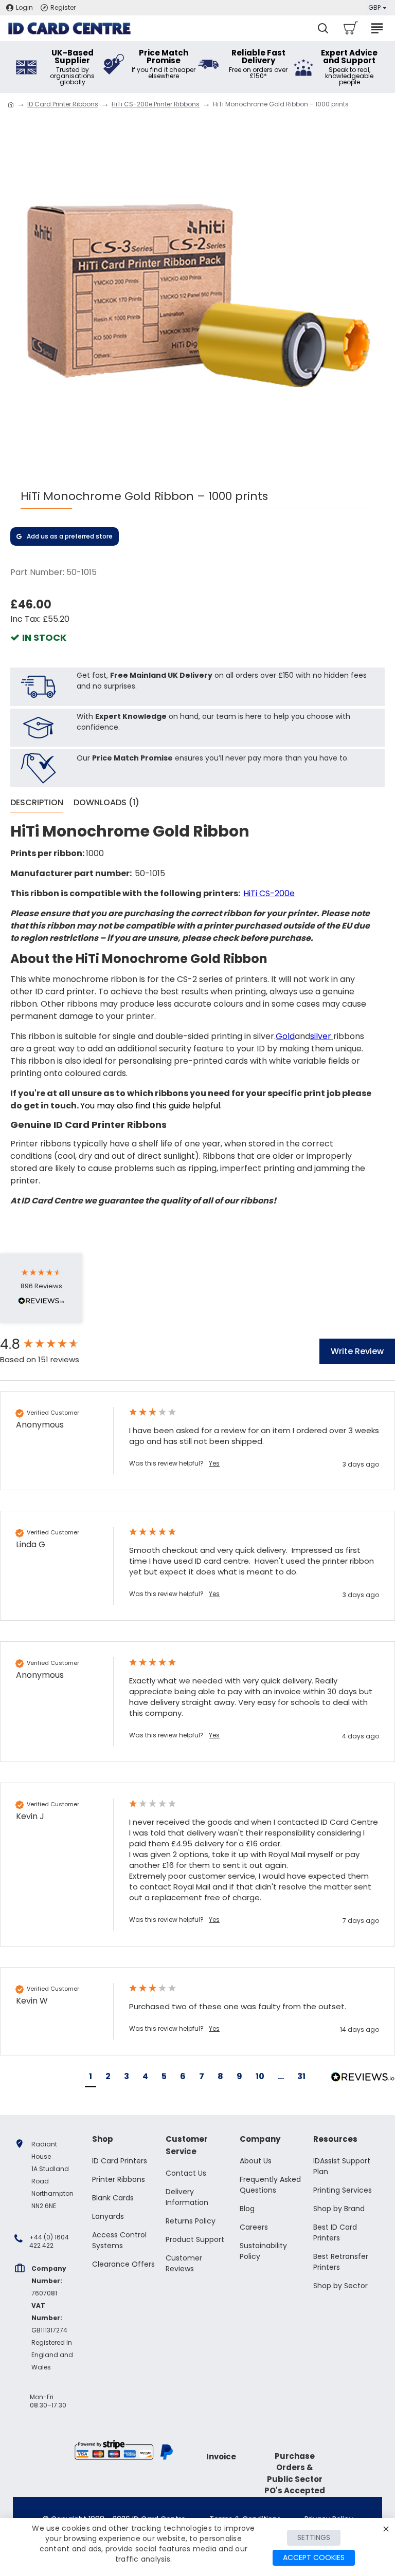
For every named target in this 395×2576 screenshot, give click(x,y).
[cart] (350, 28)
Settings (314, 2537)
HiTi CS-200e (269, 893)
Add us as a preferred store (70, 536)
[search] (323, 28)
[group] (54, 1344)
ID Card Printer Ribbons (63, 104)
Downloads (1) (106, 803)
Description (37, 803)
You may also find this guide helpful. (151, 1106)
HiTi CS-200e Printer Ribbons (156, 104)
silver (321, 1036)
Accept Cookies (314, 2558)
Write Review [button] (357, 1351)
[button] (91, 2078)
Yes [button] (214, 1463)
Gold (285, 1036)
